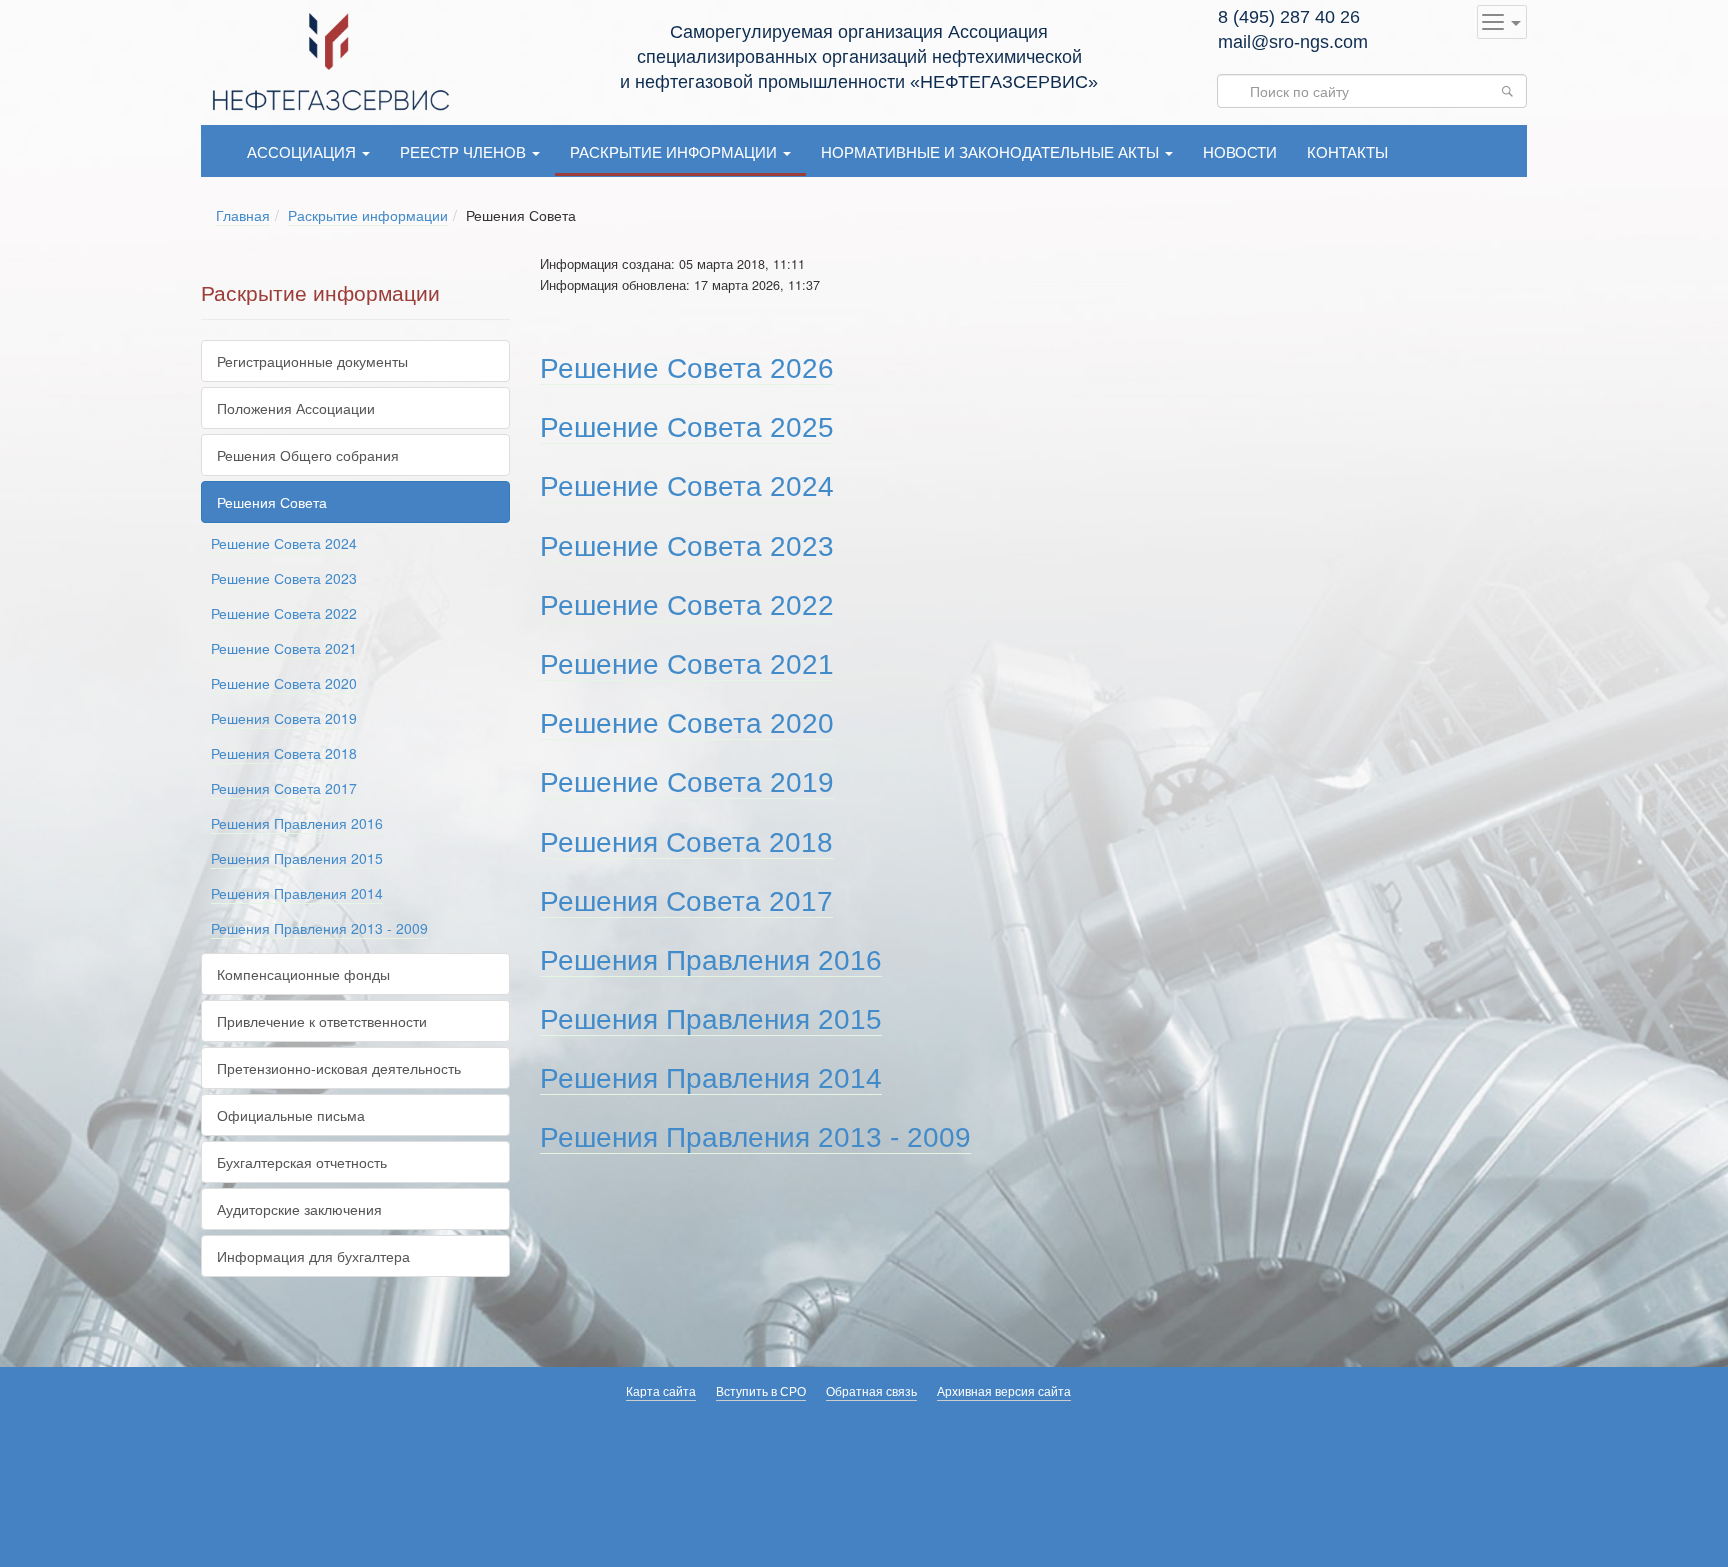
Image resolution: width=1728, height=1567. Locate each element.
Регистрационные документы (312, 361)
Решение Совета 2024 (284, 543)
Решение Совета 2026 (687, 368)
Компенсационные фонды (303, 974)
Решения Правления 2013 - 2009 (319, 928)
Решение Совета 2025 (687, 427)
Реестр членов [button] (465, 151)
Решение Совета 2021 (284, 648)
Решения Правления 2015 (297, 858)
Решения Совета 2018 (284, 753)
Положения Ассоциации (296, 408)
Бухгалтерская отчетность (302, 1162)
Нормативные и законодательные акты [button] (992, 151)
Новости (1240, 151)
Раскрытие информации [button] (675, 151)
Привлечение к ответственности (322, 1021)
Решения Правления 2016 (297, 823)
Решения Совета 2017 (284, 788)
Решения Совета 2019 (284, 718)
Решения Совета (272, 502)
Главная (243, 215)
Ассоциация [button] (303, 151)
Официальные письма (291, 1115)
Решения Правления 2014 (297, 893)
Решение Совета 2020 (284, 683)
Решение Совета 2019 (687, 782)
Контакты (1347, 151)
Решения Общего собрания (308, 455)
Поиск (1513, 91)
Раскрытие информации (368, 215)
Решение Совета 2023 (284, 578)
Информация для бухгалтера (313, 1256)
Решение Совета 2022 (284, 613)
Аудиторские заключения (299, 1209)
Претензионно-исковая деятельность (339, 1068)
